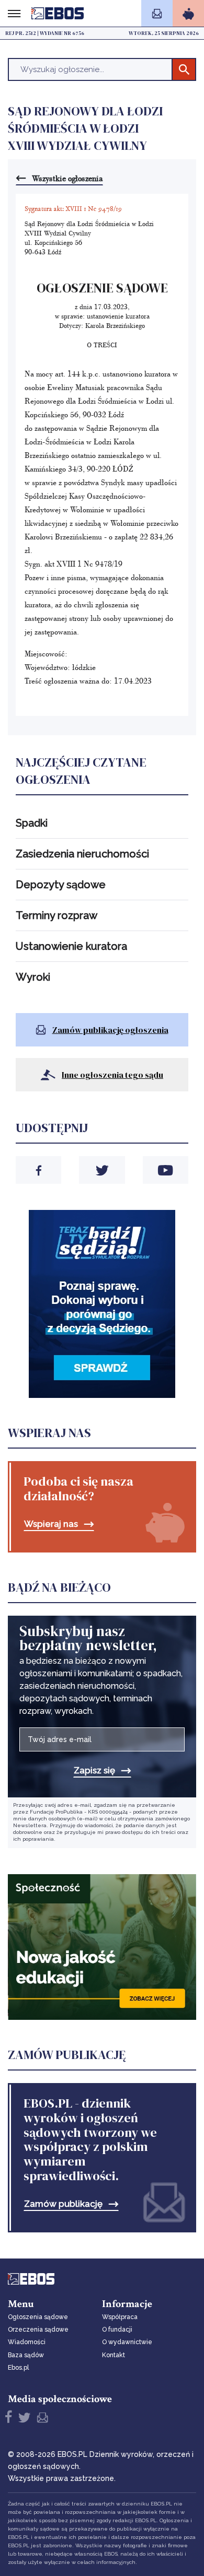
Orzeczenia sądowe (38, 2330)
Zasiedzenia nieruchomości (82, 854)
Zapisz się (94, 1771)
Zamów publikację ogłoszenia (110, 1030)
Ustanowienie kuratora (71, 946)
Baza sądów (26, 2355)
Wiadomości (27, 2342)
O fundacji (117, 2330)
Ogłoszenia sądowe (38, 2317)
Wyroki (33, 977)
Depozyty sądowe (61, 885)
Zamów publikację (63, 2204)
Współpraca (120, 2317)
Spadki (32, 823)
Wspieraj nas (51, 1524)
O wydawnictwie (127, 2342)
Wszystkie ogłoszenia (67, 178)
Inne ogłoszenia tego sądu (112, 1075)
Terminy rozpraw (56, 915)
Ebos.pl (18, 2368)
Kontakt (114, 2355)
